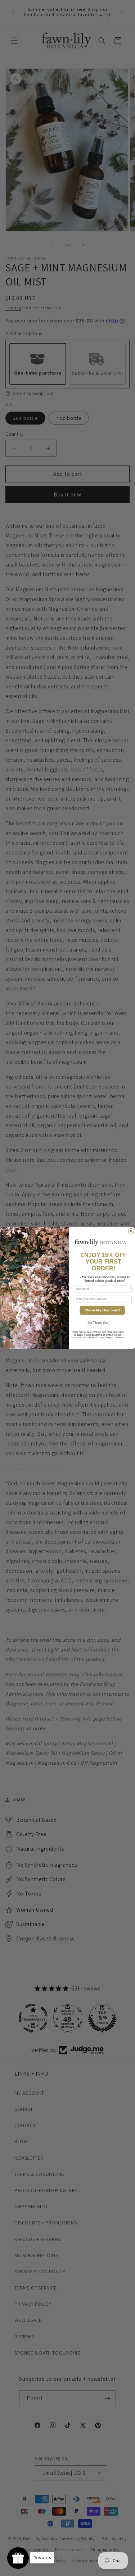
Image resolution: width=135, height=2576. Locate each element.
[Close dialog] (131, 1231)
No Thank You (98, 1323)
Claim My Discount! (102, 1310)
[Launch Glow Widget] (18, 2558)
